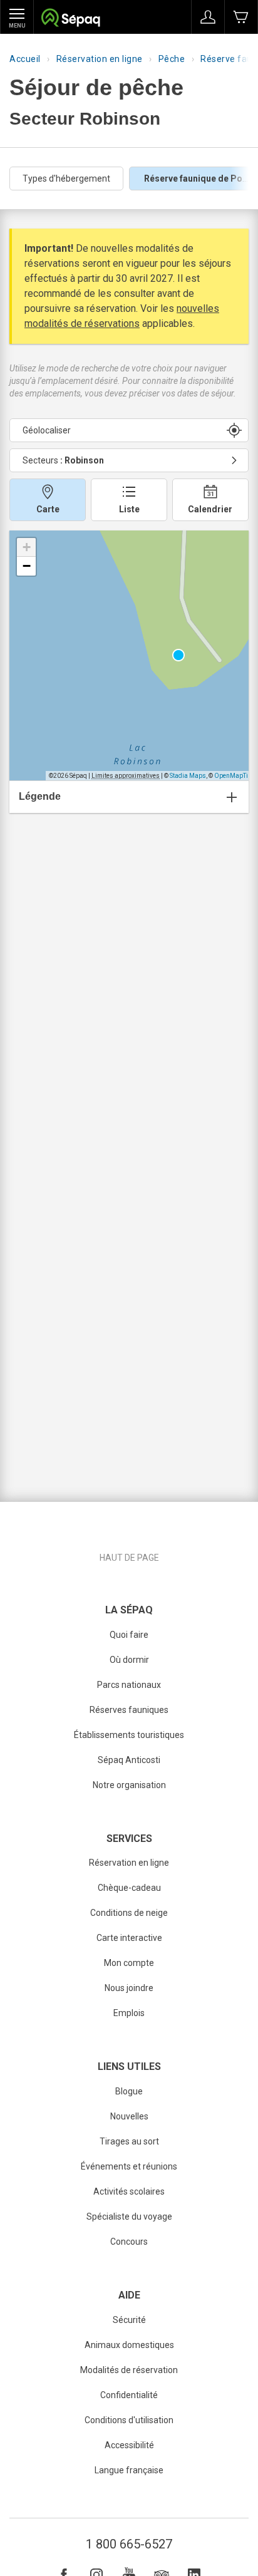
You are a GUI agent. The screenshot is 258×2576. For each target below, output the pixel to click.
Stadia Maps (188, 776)
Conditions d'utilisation (129, 2420)
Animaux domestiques (129, 2345)
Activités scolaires (129, 2191)
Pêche (172, 59)
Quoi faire (129, 1635)
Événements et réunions (129, 2166)
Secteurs (63, 460)
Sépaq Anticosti (129, 1760)
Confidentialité (129, 2395)
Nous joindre (129, 1988)
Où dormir (129, 1660)
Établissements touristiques (129, 1735)
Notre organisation (129, 1785)
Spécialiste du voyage (129, 2216)
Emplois (129, 2013)
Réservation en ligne (100, 59)
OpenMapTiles (235, 776)
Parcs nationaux (129, 1685)
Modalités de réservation (129, 2370)
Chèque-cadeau (129, 1888)
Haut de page (129, 1558)
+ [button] (27, 547)
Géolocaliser (47, 430)
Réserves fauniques (129, 1710)
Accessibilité (129, 2445)
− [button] (27, 566)
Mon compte (129, 1963)
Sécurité (129, 2320)
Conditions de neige (129, 1913)
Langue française (129, 2470)
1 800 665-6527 (129, 2544)
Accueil (25, 59)
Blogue (129, 2091)
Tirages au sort (129, 2141)
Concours (129, 2242)
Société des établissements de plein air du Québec (70, 19)
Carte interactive (129, 1938)
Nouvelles (129, 2116)
